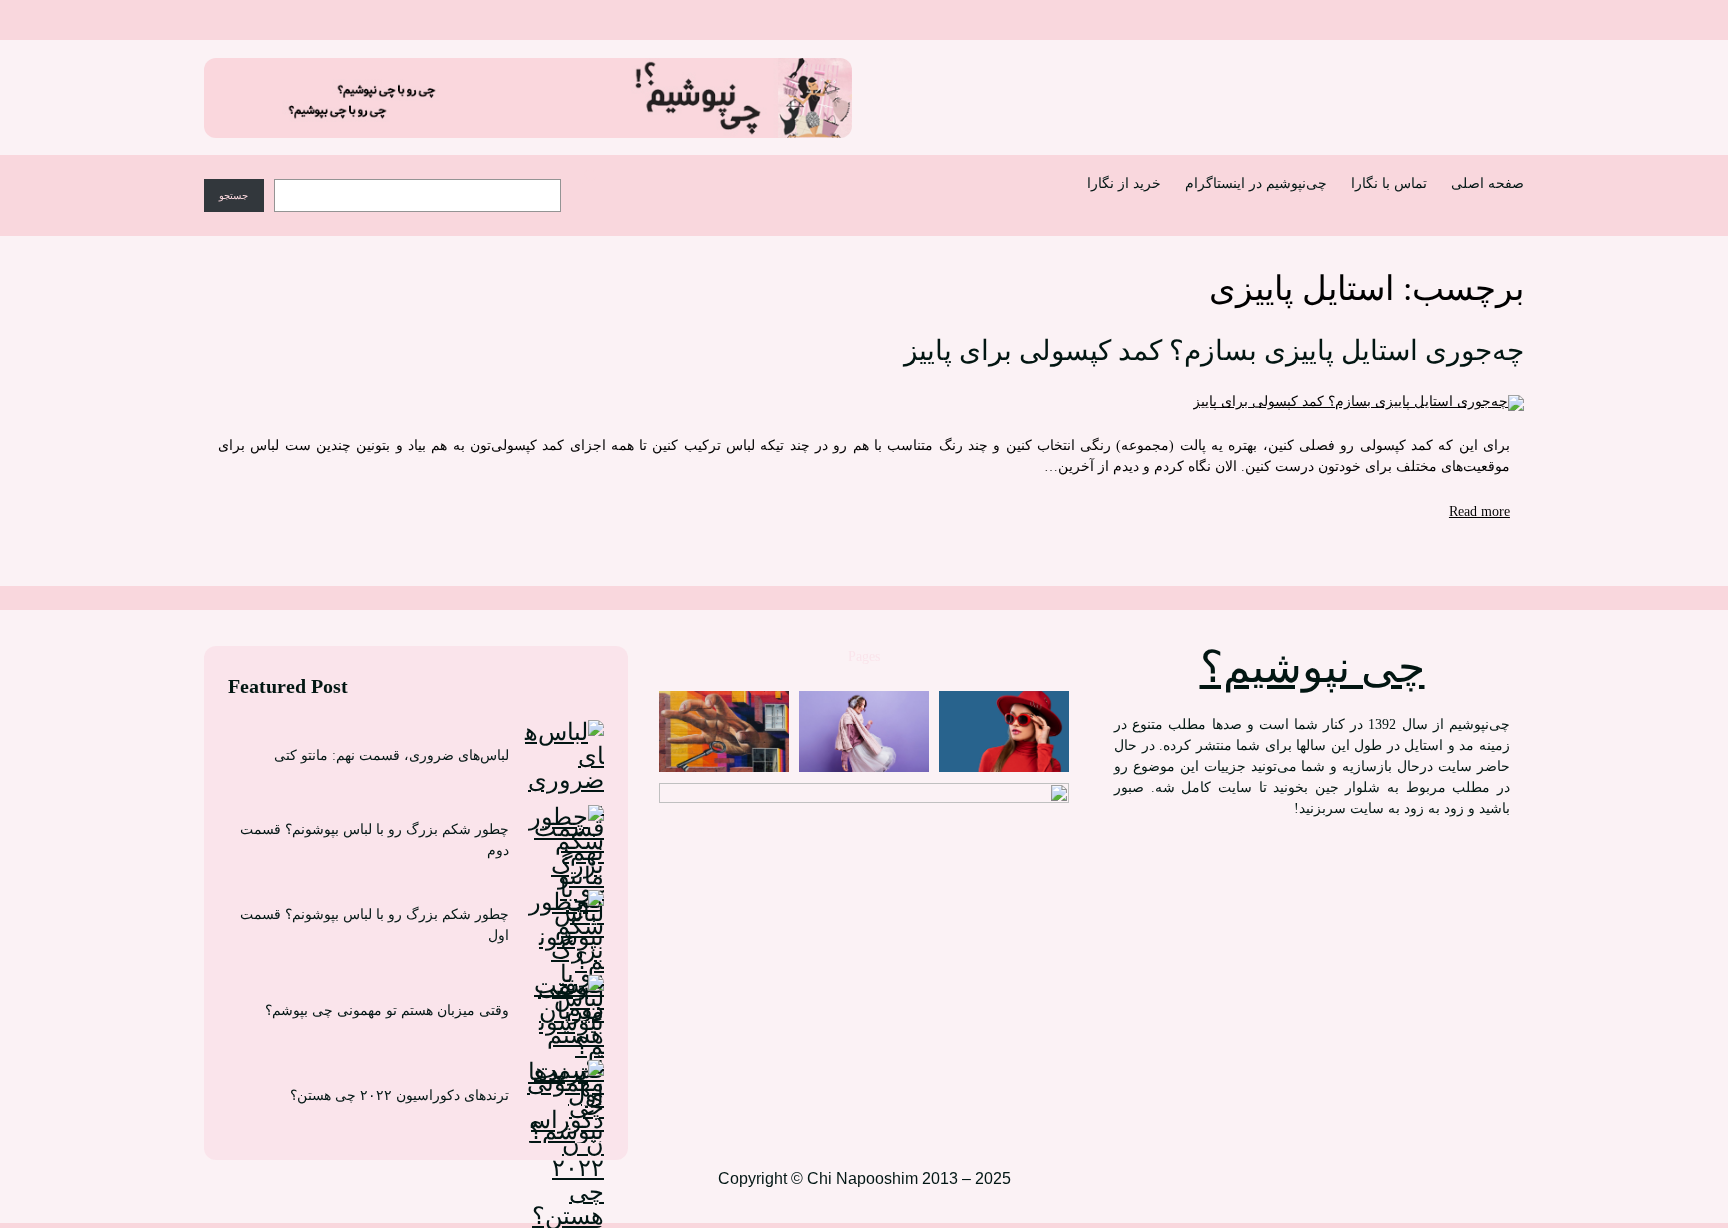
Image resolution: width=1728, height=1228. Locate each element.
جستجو (233, 195)
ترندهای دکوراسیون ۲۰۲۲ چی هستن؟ (399, 1095)
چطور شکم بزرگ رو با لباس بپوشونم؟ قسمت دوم (374, 840)
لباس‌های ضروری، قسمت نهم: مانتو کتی (391, 755)
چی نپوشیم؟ (1312, 667)
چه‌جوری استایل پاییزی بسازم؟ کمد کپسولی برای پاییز (1214, 350)
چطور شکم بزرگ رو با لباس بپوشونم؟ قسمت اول (374, 925)
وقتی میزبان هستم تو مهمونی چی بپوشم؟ (387, 1010)
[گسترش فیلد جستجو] (588, 175)
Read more (1479, 511)
